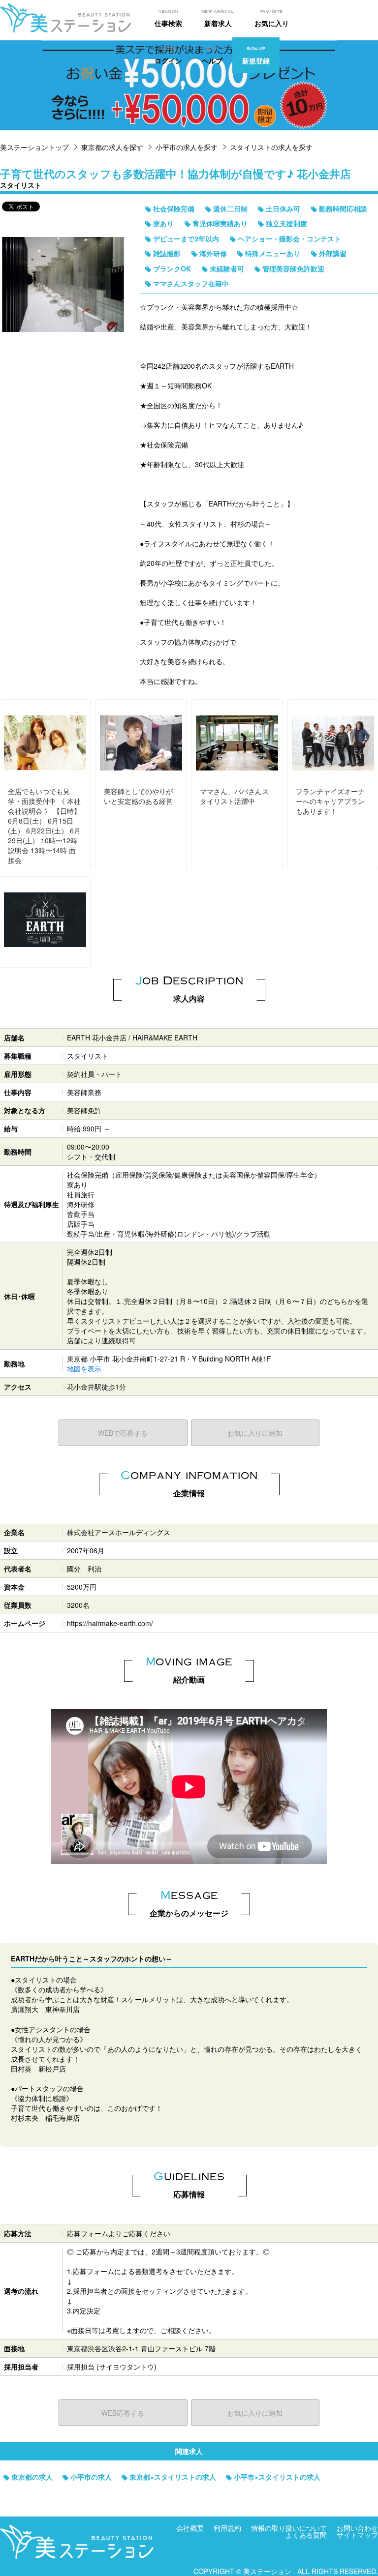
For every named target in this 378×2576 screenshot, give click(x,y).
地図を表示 (84, 1368)
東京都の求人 (32, 2477)
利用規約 (227, 2528)
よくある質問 (306, 2535)
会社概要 (190, 2528)
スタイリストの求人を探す (271, 147)
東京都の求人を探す (112, 147)
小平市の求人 (91, 2477)
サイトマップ (357, 2535)
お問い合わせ (357, 2528)
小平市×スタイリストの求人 (277, 2477)
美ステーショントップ (34, 147)
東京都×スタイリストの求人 (173, 2477)
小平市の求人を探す (187, 147)
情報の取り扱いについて (289, 2528)
